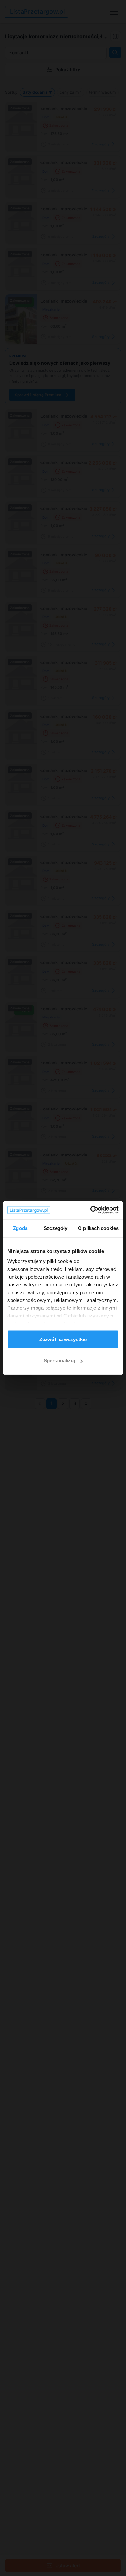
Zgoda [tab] (20, 1228)
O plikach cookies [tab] (98, 1228)
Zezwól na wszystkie (63, 1339)
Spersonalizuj (59, 1360)
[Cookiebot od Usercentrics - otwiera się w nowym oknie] (91, 1210)
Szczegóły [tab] (55, 1228)
